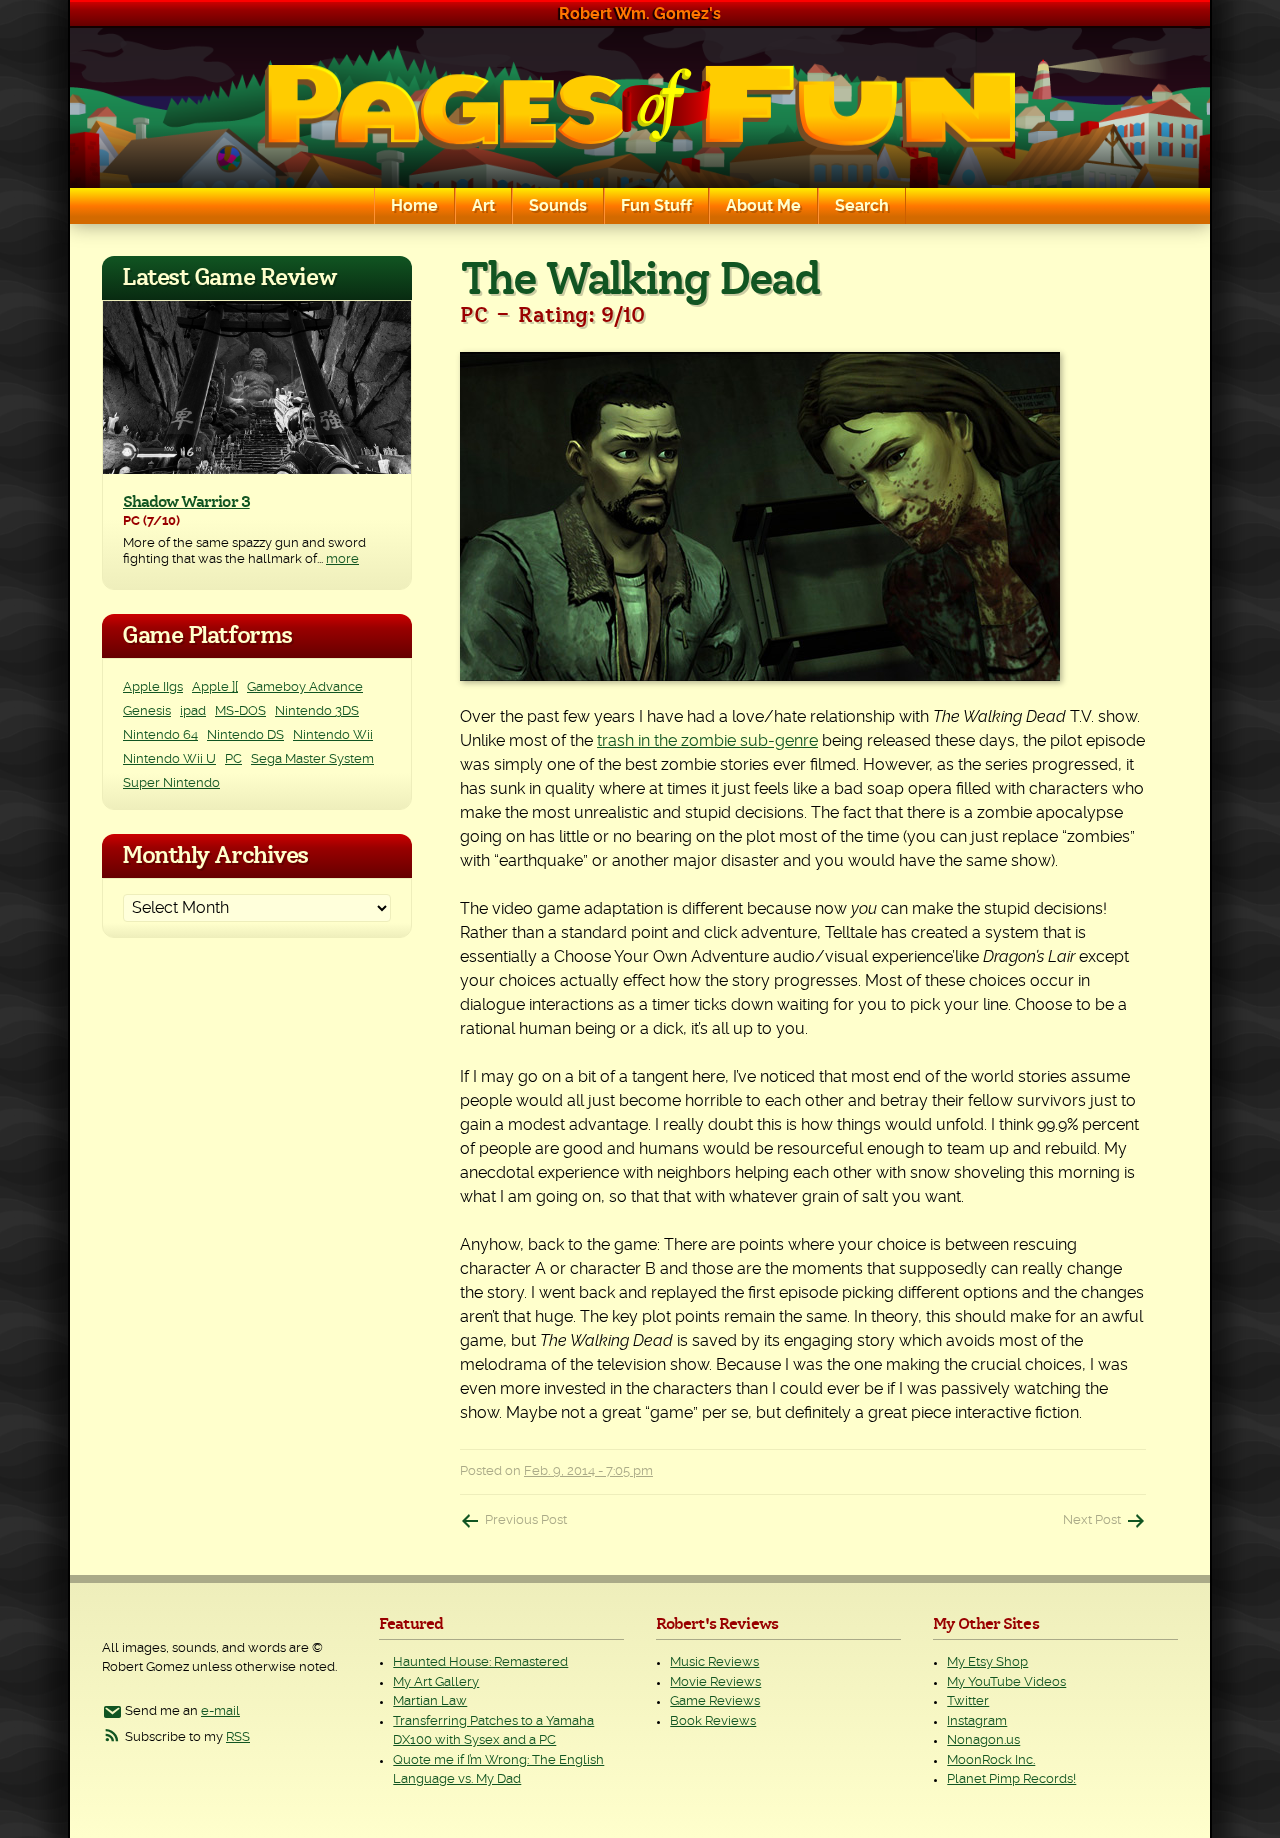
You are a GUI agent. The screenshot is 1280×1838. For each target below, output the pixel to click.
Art (483, 206)
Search (862, 206)
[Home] (640, 108)
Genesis (147, 711)
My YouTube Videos (1006, 1682)
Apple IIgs (153, 687)
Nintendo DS (245, 735)
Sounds (558, 206)
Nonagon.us (983, 1740)
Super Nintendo (171, 783)
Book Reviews (713, 1721)
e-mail (220, 1711)
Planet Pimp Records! (1011, 1779)
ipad (193, 711)
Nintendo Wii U (169, 759)
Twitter (968, 1701)
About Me (763, 206)
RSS (238, 1737)
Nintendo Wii (333, 735)
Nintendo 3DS (317, 711)
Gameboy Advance (305, 687)
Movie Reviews (715, 1682)
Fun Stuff (656, 206)
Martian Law (430, 1701)
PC (233, 759)
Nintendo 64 (160, 735)
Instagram (977, 1721)
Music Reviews (714, 1662)
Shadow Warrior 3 (186, 502)
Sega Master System (312, 759)
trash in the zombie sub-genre (707, 741)
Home (414, 206)
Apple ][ (215, 687)
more (342, 559)
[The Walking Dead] (803, 516)
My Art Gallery (436, 1682)
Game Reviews (715, 1701)
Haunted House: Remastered (480, 1662)
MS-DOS (240, 711)
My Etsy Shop (987, 1662)
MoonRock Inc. (991, 1760)
